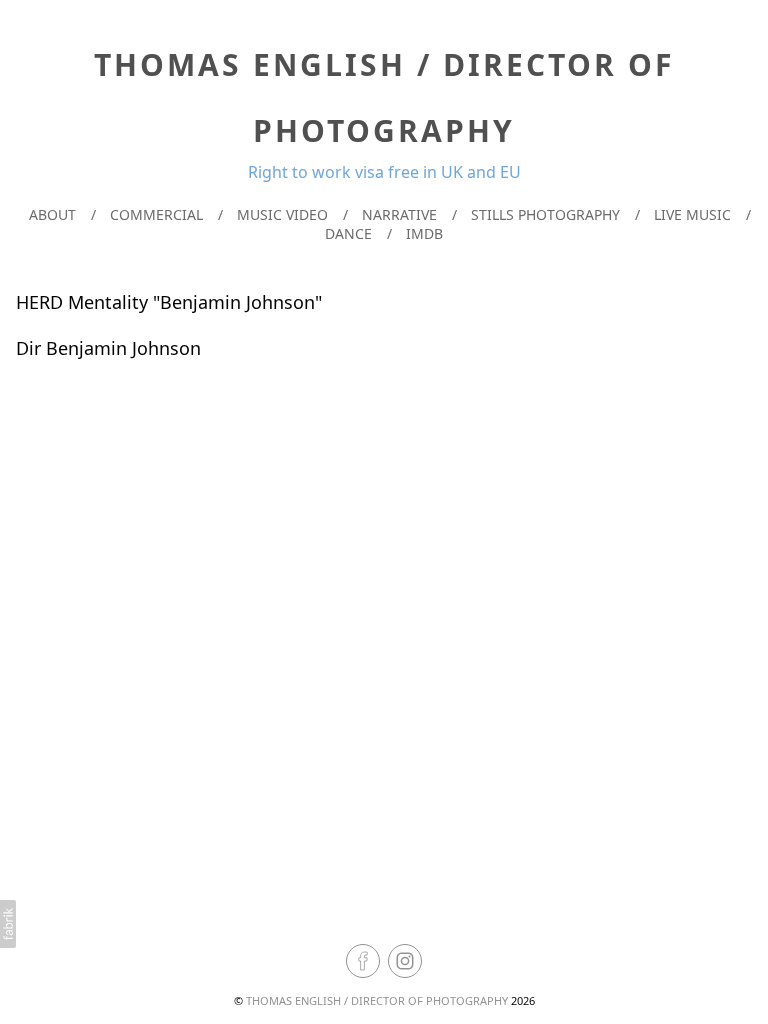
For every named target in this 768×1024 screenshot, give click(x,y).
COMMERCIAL (156, 214)
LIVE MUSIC (692, 214)
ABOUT (52, 214)
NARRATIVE (399, 214)
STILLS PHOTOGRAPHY (545, 214)
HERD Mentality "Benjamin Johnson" (169, 302)
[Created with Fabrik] (8, 924)
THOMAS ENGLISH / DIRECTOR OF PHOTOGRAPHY (377, 1000)
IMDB (424, 233)
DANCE (348, 233)
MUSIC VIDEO (282, 214)
